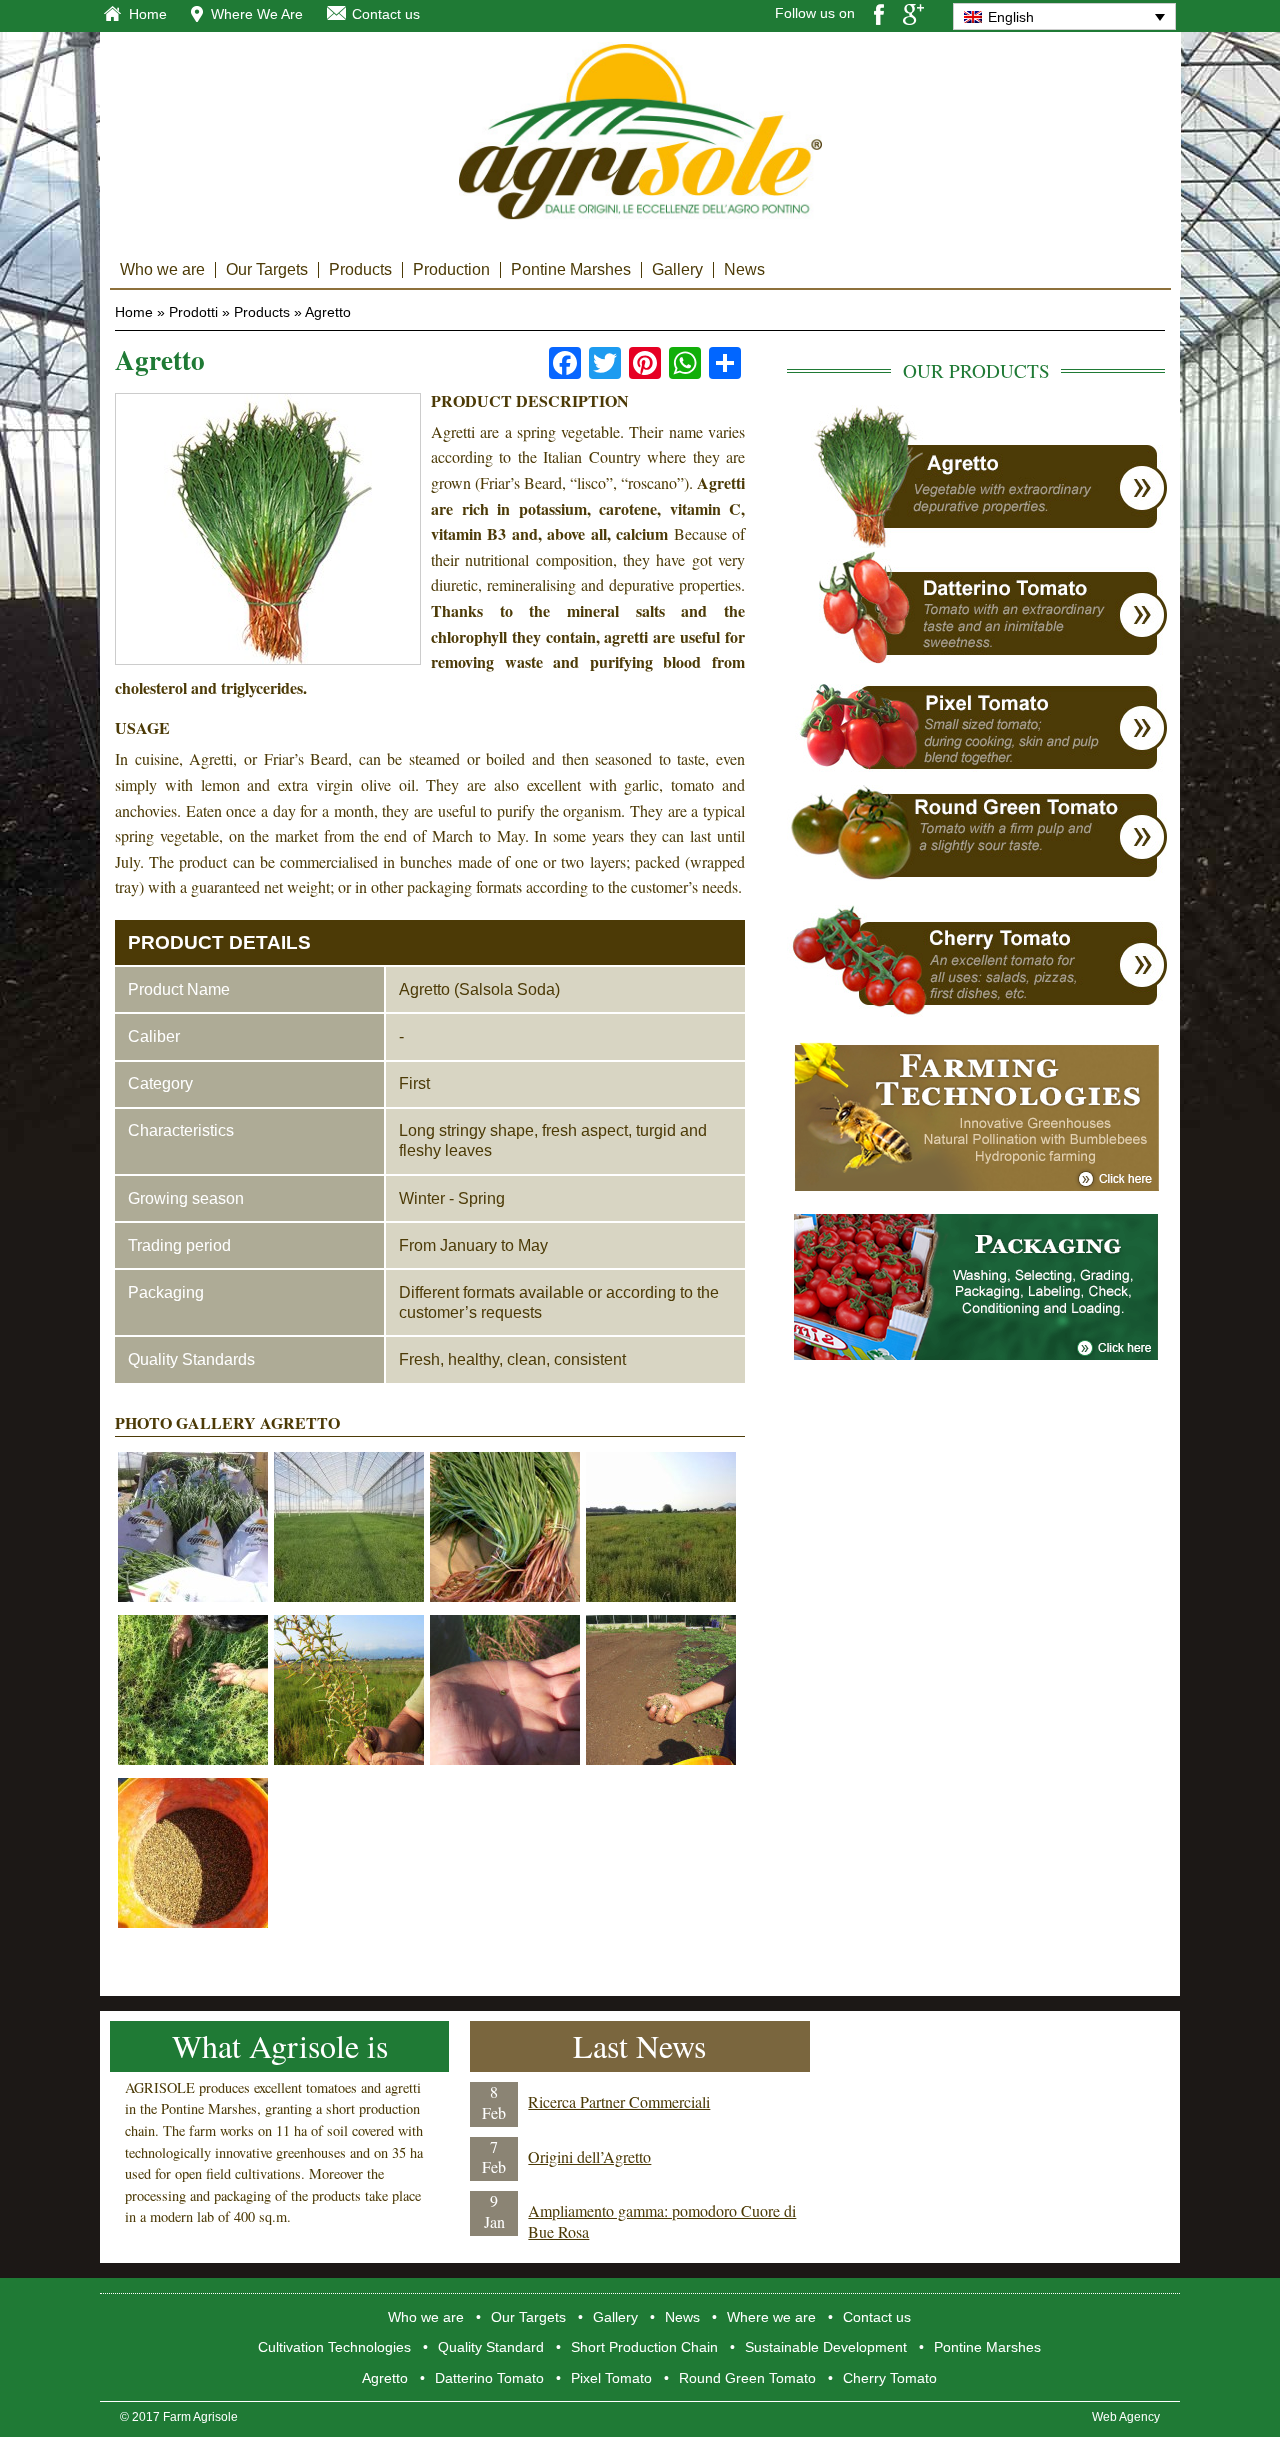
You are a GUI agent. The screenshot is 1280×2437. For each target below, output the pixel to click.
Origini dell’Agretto (589, 2156)
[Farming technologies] (976, 1185)
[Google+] (913, 13)
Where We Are (257, 14)
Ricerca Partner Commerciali (619, 2101)
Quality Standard (491, 2347)
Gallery (677, 270)
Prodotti (193, 312)
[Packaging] (976, 1354)
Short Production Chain (644, 2347)
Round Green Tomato (747, 2378)
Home (148, 14)
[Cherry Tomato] (977, 1013)
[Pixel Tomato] (977, 776)
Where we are (771, 2317)
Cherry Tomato (890, 2378)
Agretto (385, 2378)
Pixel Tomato (611, 2378)
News (744, 270)
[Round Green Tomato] (977, 876)
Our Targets (267, 270)
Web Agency (1126, 2417)
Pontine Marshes (571, 270)
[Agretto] (977, 542)
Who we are (162, 270)
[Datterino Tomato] (977, 659)
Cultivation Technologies (334, 2347)
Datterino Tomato (489, 2378)
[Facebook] (879, 13)
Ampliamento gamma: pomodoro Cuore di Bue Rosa (662, 2221)
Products (360, 270)
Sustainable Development (826, 2347)
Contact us (386, 14)
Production (451, 270)
